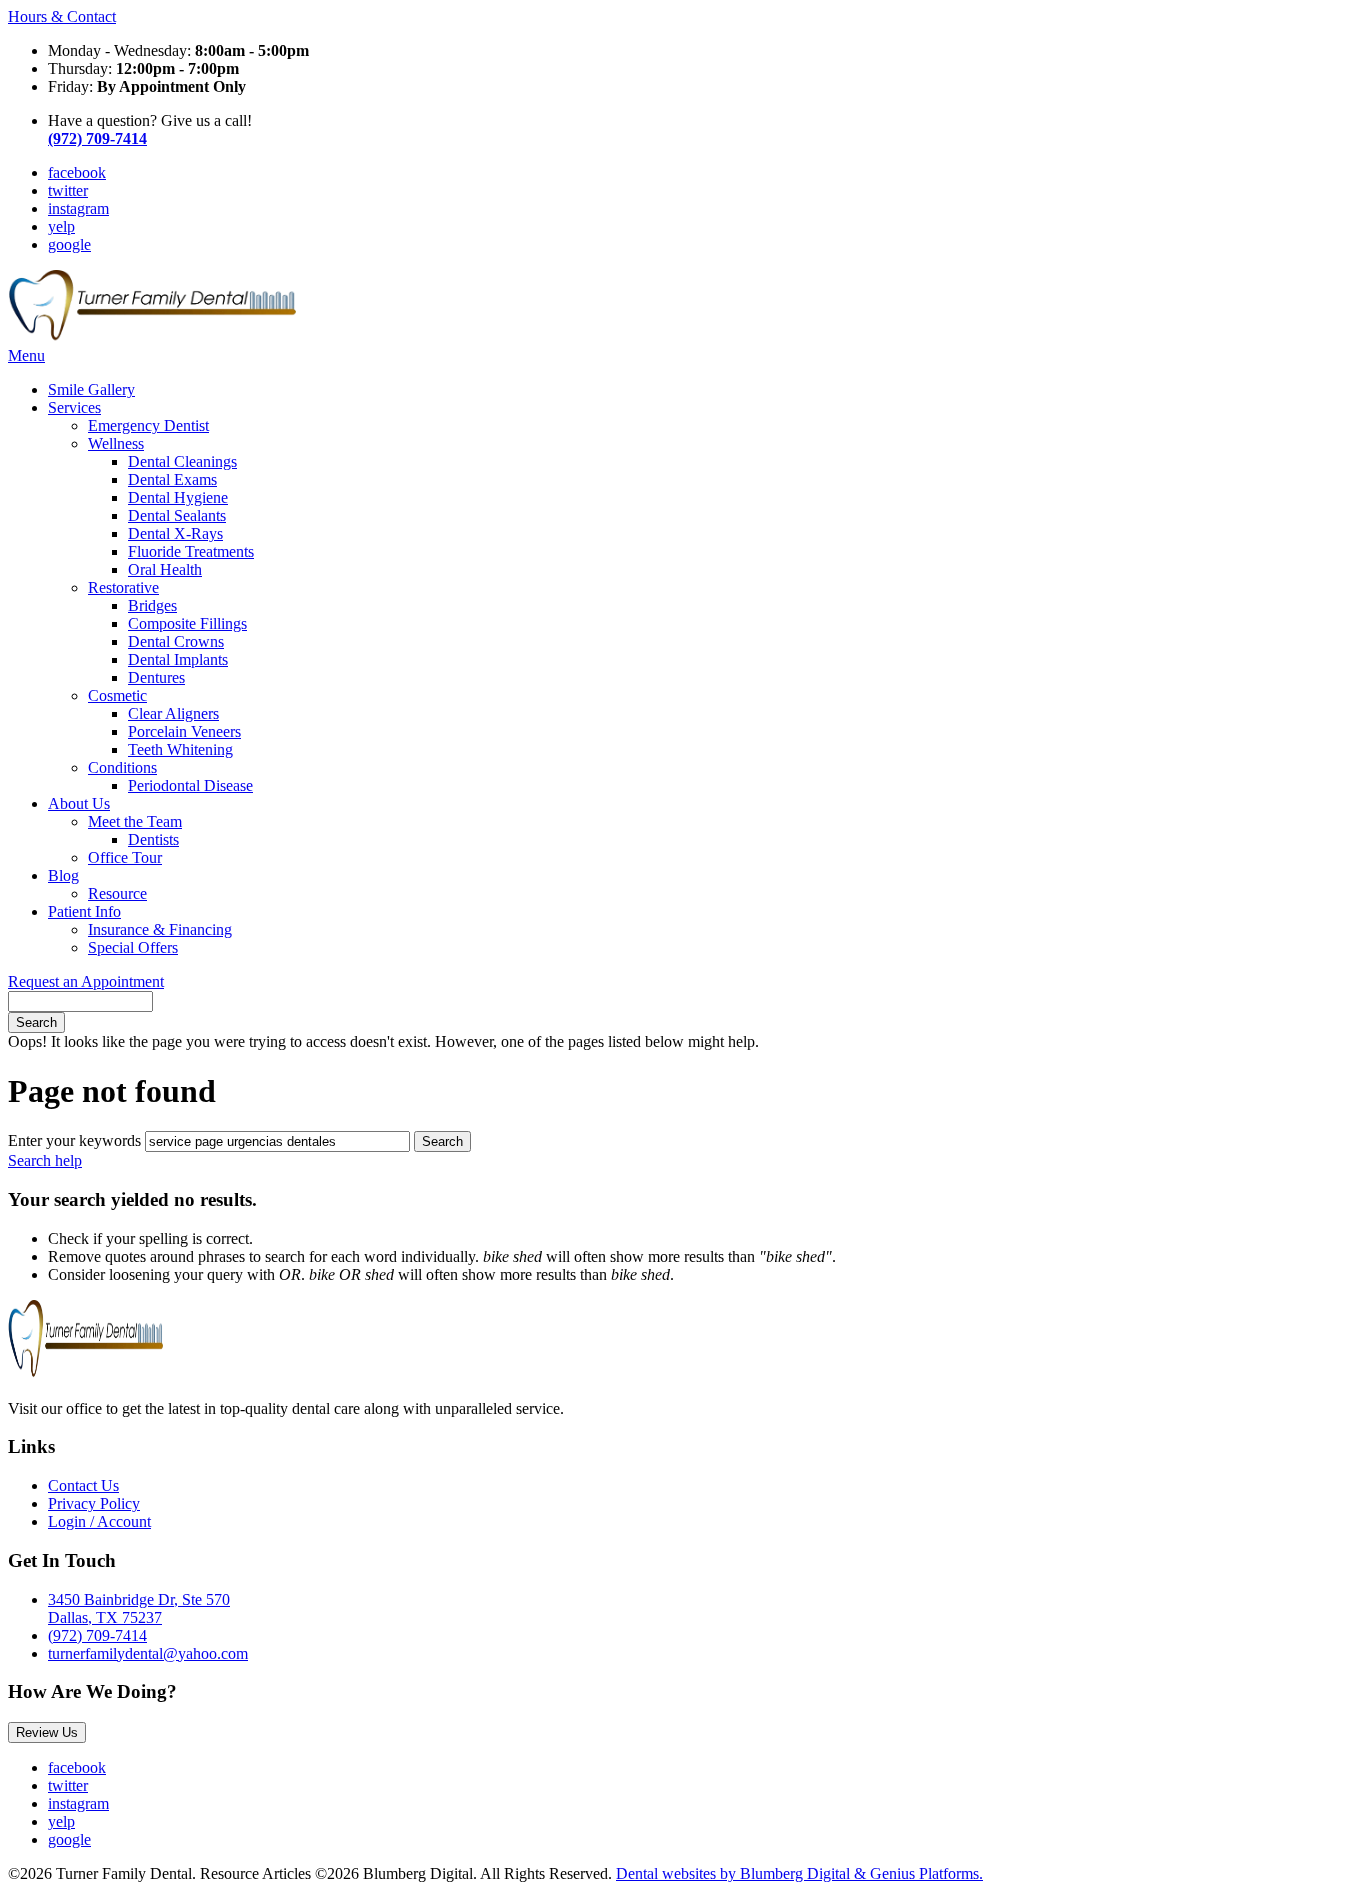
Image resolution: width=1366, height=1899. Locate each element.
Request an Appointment (86, 981)
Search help (45, 1160)
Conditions (122, 767)
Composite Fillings (187, 623)
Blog (63, 875)
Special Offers (133, 947)
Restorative (123, 587)
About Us (79, 803)
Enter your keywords (74, 1140)
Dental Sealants (177, 515)
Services (74, 407)
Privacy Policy (94, 1503)
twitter (68, 190)
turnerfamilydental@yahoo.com (148, 1653)
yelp (61, 226)
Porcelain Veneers (184, 731)
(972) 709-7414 (97, 1635)
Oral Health (165, 569)
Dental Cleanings (182, 461)
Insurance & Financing (160, 929)
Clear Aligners (173, 713)
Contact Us (83, 1485)
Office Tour (125, 857)
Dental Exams (172, 479)
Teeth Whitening (180, 749)
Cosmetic (117, 695)
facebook (77, 172)
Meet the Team (135, 821)
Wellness (116, 443)
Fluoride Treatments (191, 551)
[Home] (152, 337)
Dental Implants (178, 659)
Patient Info (84, 911)
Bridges (152, 605)
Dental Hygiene (178, 497)
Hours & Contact (62, 16)
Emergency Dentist (148, 425)
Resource (117, 893)
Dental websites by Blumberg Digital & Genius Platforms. (799, 1873)
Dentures (156, 677)
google (69, 244)
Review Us (47, 1732)
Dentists (153, 839)
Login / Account (99, 1521)
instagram (78, 208)
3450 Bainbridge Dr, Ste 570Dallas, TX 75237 (139, 1608)
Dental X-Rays (175, 533)
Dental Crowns (176, 641)
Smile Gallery (91, 389)
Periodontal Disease (190, 785)
